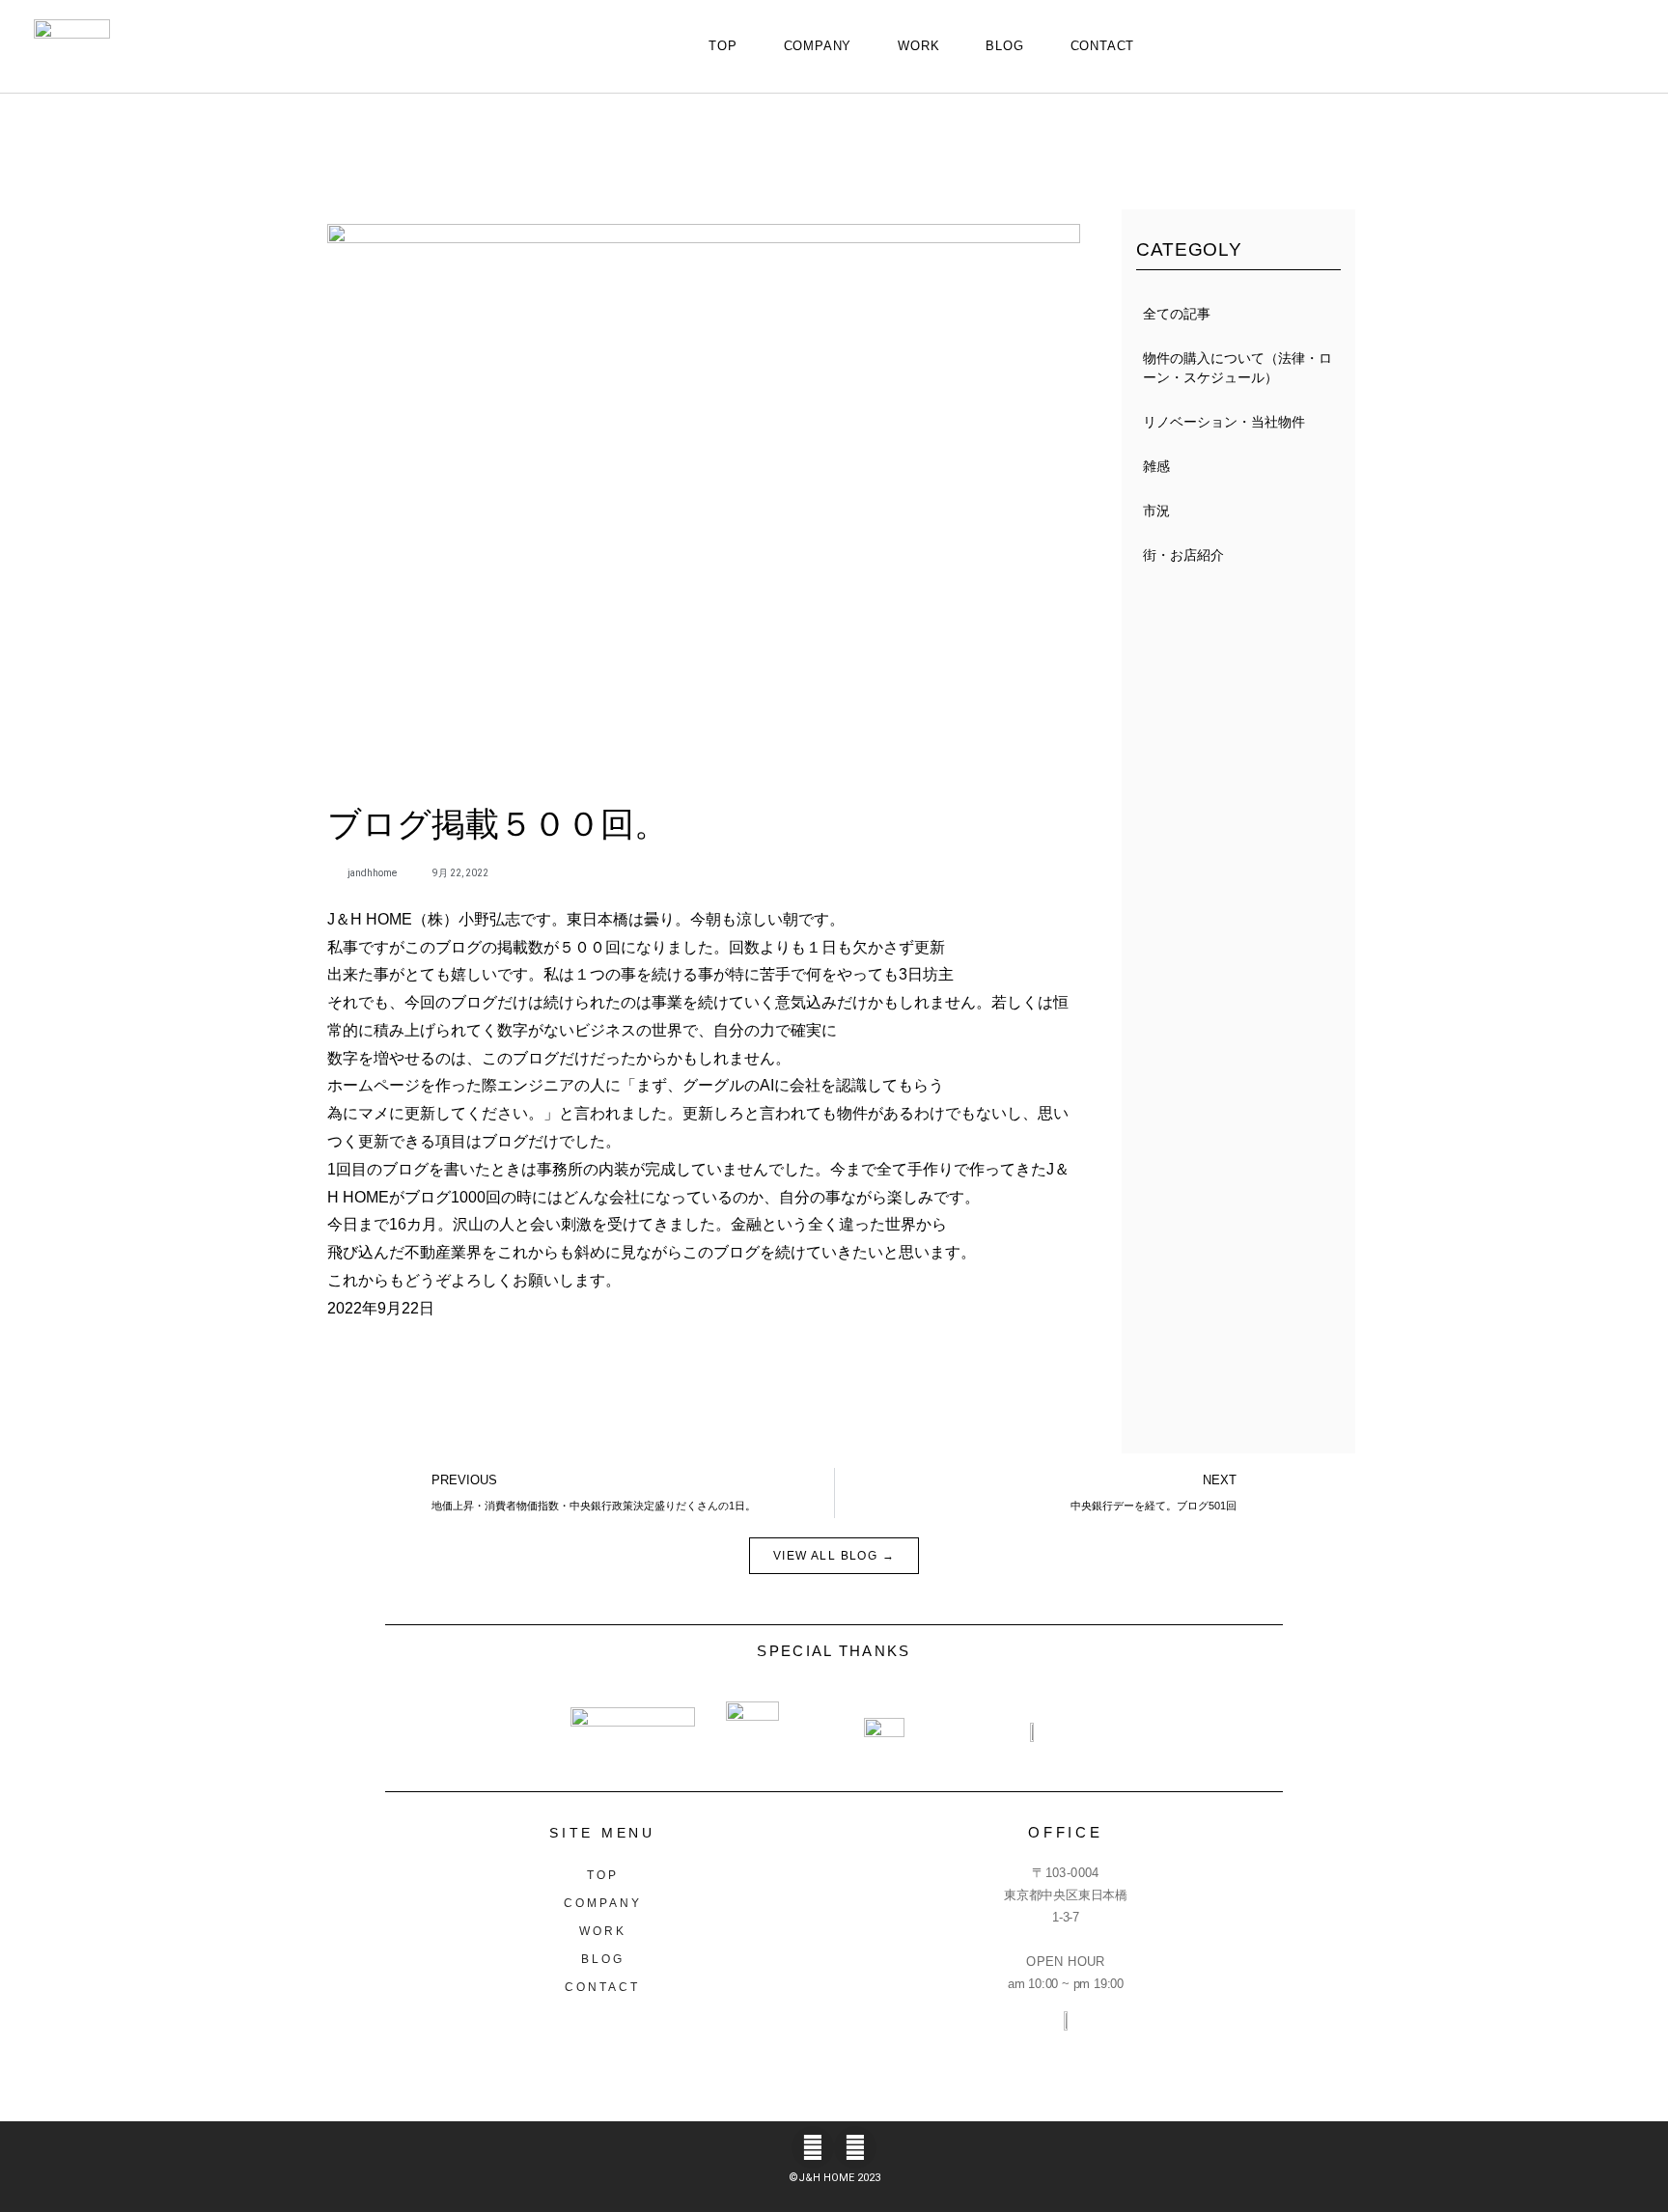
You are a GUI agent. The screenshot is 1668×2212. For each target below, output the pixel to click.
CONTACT (1103, 46)
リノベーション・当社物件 (1224, 422)
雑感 (1156, 466)
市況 (1156, 511)
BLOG (1004, 46)
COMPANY (818, 46)
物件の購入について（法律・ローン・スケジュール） (1237, 368)
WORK (918, 46)
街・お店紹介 (1183, 555)
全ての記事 (1177, 314)
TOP (723, 46)
